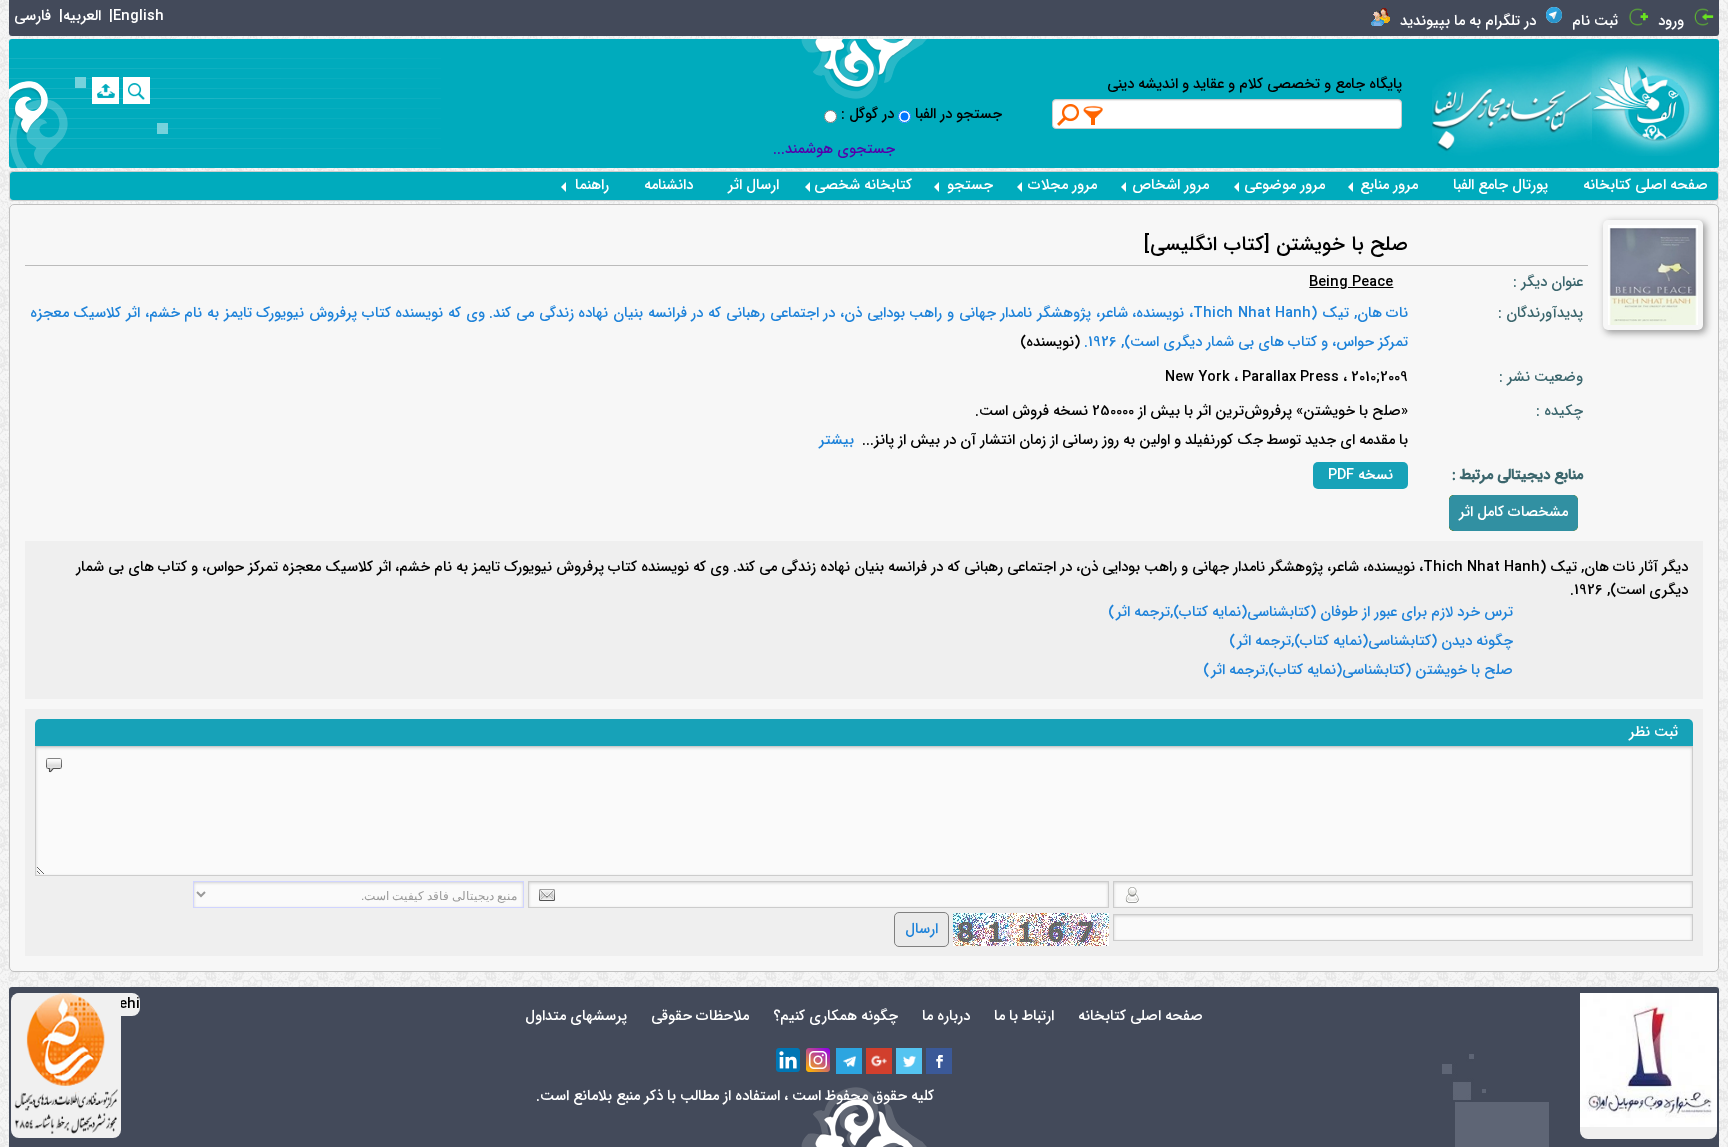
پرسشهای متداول (576, 1016)
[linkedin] (789, 1061)
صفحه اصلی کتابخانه (1645, 185)
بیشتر (836, 440)
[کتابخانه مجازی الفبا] (1655, 102)
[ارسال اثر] (105, 90)
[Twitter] (909, 1061)
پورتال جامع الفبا (1500, 185)
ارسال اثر (753, 185)
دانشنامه (668, 185)
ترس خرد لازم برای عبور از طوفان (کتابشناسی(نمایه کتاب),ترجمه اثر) (1310, 613)
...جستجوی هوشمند (834, 149)
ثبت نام (1595, 21)
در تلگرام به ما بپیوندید (1468, 21)
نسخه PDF (1360, 475)
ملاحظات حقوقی (700, 1016)
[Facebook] (939, 1061)
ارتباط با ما (1024, 1016)
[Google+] (879, 1061)
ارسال (921, 929)
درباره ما (946, 1016)
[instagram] (819, 1061)
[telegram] (849, 1061)
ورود (1671, 21)
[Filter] (1094, 115)
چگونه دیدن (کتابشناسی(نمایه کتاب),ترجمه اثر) (1371, 642)
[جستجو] (136, 90)
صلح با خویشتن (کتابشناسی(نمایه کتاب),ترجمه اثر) (1358, 671)
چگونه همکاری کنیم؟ (835, 1016)
